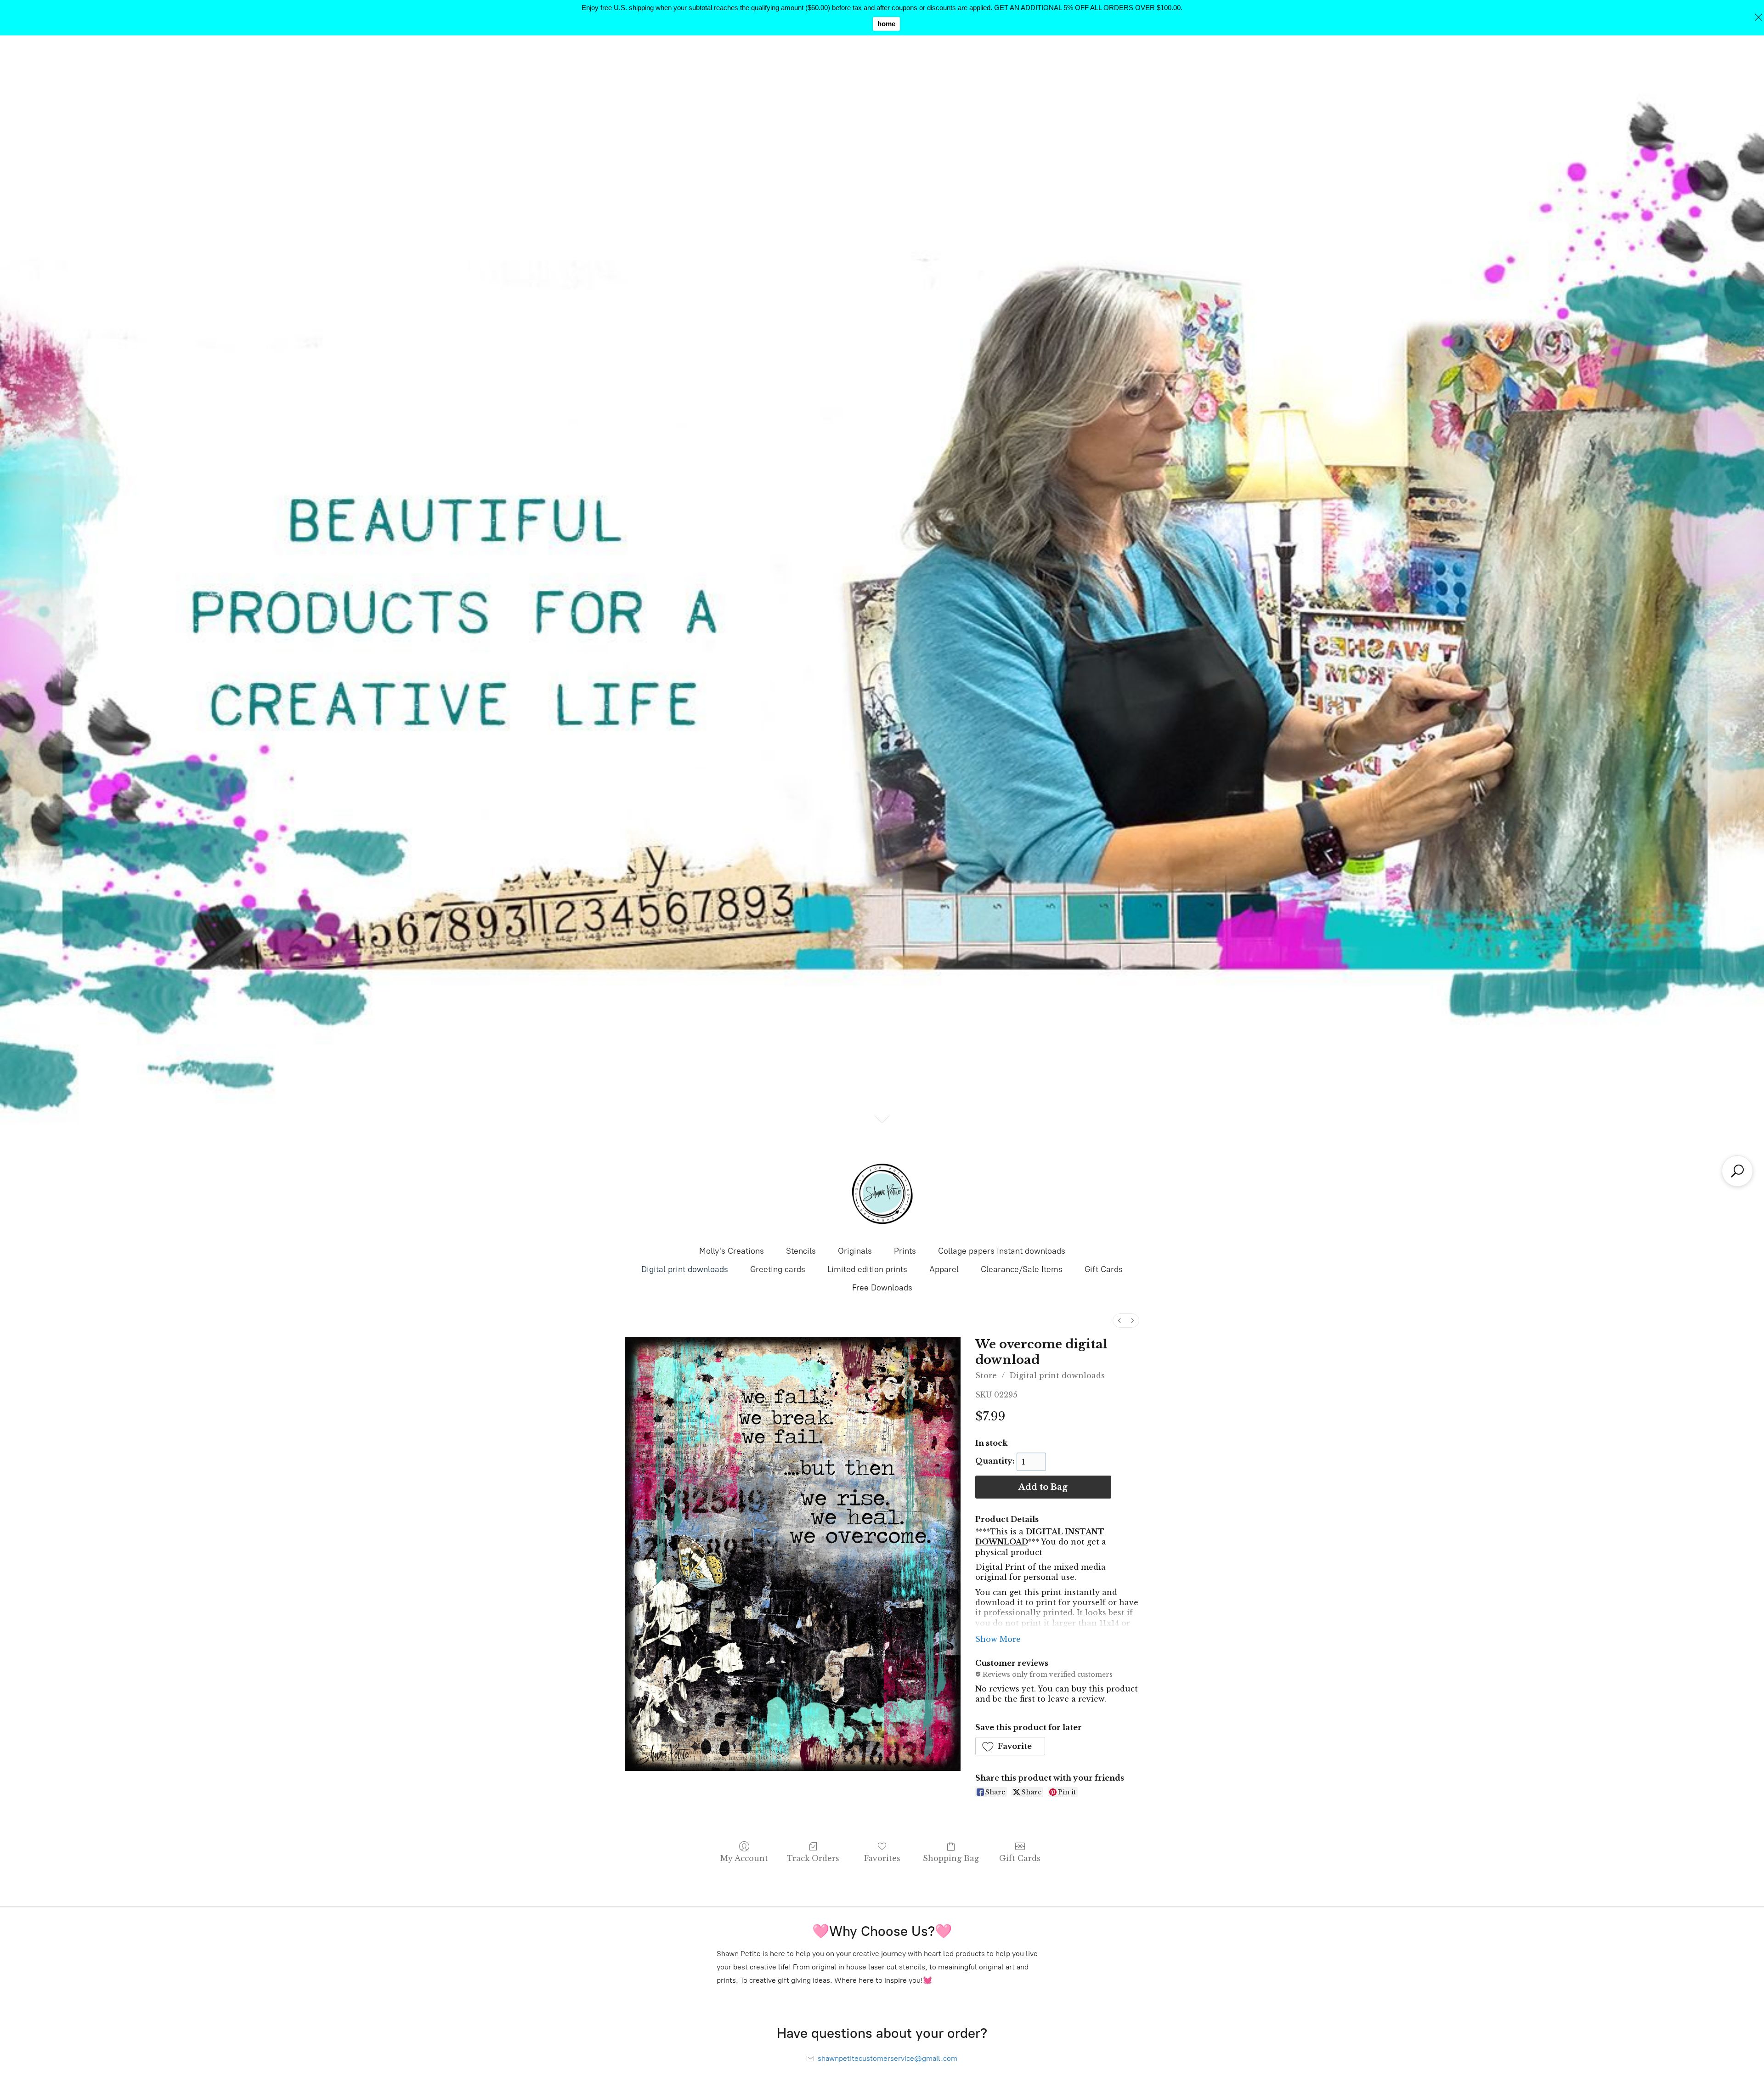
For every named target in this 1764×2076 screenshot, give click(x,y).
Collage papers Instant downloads (1002, 1251)
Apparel (944, 1269)
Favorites (882, 1858)
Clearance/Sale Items (1022, 1269)
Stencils (801, 1251)
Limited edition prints (867, 1269)
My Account (744, 1858)
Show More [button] (998, 1639)
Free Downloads (882, 1288)
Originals (855, 1251)
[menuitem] (1119, 1321)
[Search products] (1737, 1171)
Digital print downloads (685, 1269)
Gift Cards (1104, 1269)
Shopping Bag (951, 1858)
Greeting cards (778, 1269)
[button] (1010, 1746)
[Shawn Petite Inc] (882, 1194)
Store (986, 1375)
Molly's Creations (732, 1251)
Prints (905, 1251)
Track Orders (813, 1858)
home (886, 24)
